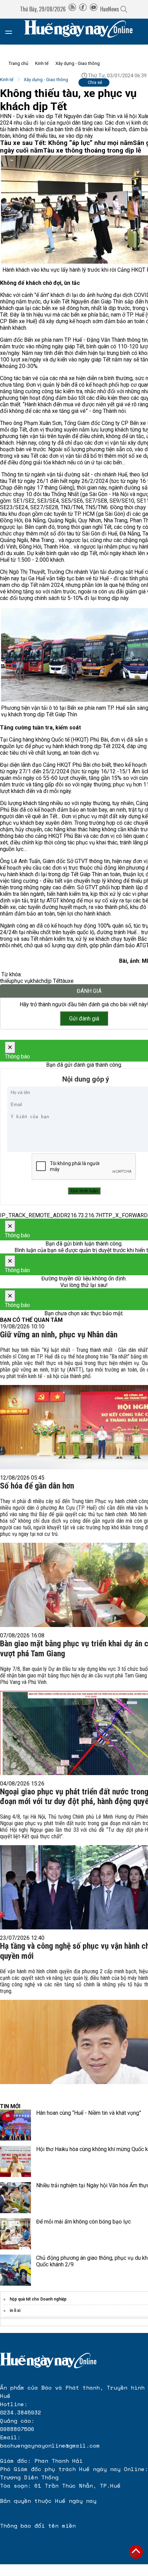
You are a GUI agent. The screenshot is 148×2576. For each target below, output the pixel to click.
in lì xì (15, 2311)
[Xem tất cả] (12, 32)
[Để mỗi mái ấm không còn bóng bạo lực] (15, 2234)
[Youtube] (94, 9)
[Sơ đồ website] (72, 9)
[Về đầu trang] (136, 2552)
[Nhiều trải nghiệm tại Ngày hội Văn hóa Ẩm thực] (15, 2198)
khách (37, 981)
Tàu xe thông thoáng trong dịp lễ (92, 151)
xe (71, 981)
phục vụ (21, 981)
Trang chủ (18, 63)
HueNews (110, 9)
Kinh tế (42, 63)
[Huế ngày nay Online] (83, 32)
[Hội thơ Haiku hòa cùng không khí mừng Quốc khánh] (15, 2161)
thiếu (6, 981)
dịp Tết (52, 981)
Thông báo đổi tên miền (38, 2526)
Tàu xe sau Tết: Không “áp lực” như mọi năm (66, 143)
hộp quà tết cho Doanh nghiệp (38, 2299)
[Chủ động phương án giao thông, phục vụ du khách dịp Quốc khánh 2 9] (15, 2270)
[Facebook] (83, 9)
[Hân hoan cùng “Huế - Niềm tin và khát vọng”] (15, 2125)
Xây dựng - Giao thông (78, 63)
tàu (64, 981)
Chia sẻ (95, 82)
